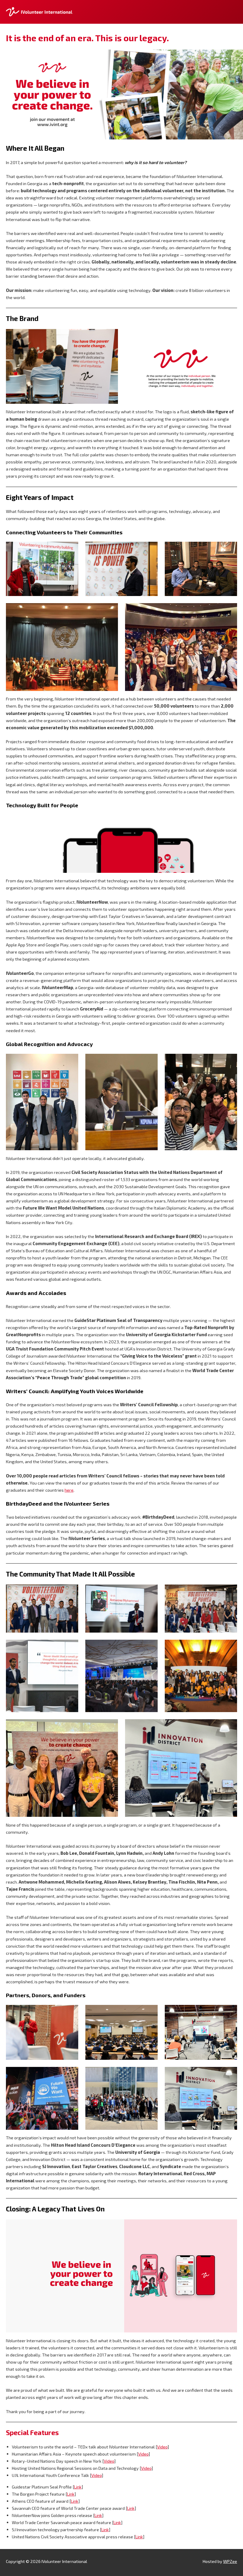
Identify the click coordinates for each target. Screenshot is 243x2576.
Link (78, 2487)
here (69, 1490)
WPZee (230, 2561)
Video (162, 2447)
